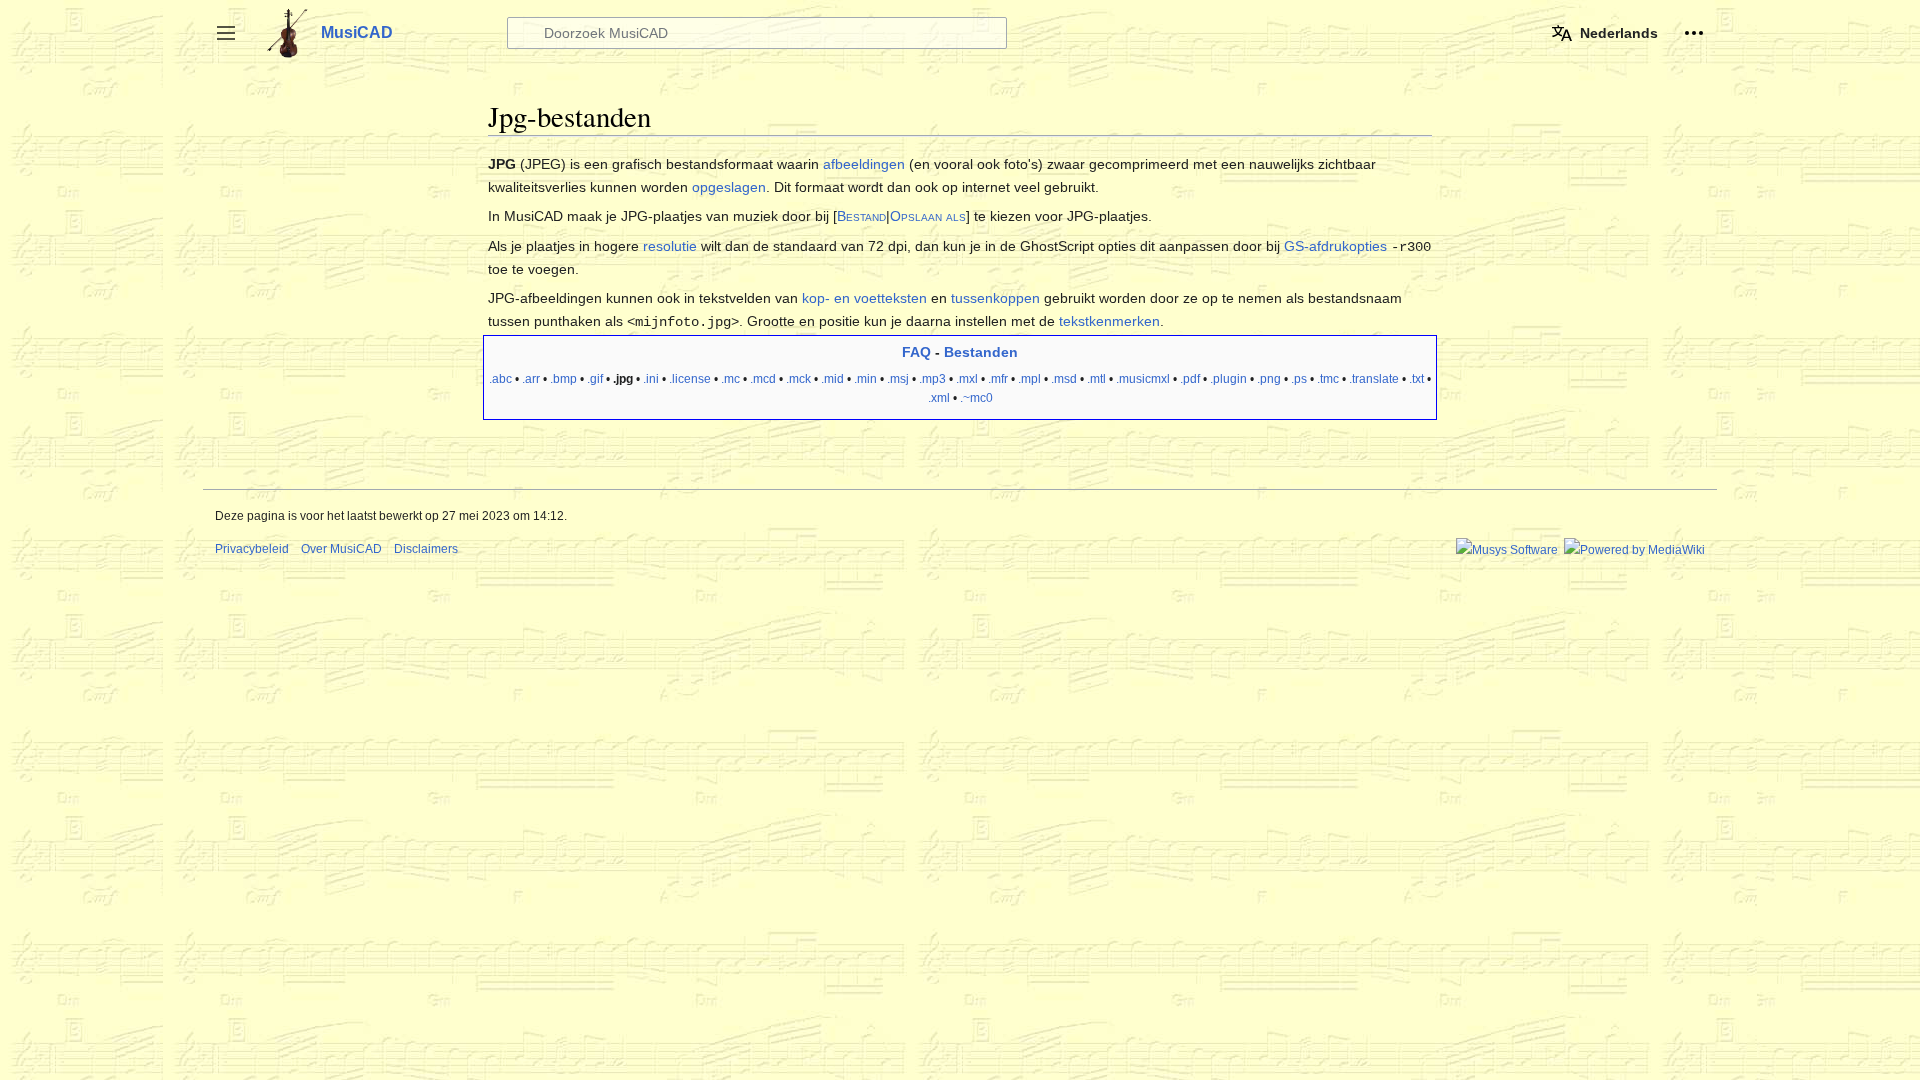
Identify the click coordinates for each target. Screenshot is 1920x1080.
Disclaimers (426, 549)
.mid (832, 379)
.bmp (563, 379)
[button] (226, 33)
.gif (595, 379)
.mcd (763, 379)
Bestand (861, 216)
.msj (898, 379)
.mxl (967, 379)
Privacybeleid (252, 549)
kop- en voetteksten (864, 298)
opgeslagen (729, 187)
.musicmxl (1143, 379)
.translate (1374, 379)
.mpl (1029, 379)
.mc (730, 379)
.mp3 (932, 379)
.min (865, 379)
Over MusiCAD (341, 549)
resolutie (670, 246)
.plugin (1228, 379)
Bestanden (981, 352)
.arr (531, 379)
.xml (939, 398)
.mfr (998, 379)
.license (690, 379)
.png (1269, 379)
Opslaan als (928, 216)
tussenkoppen (995, 298)
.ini (651, 379)
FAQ (916, 352)
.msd (1064, 379)
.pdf (1190, 379)
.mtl (1096, 379)
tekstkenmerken (1109, 321)
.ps (1299, 379)
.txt (1416, 379)
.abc (500, 379)
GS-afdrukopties (1335, 246)
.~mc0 (976, 398)
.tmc (1328, 379)
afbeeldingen (864, 164)
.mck (798, 379)
